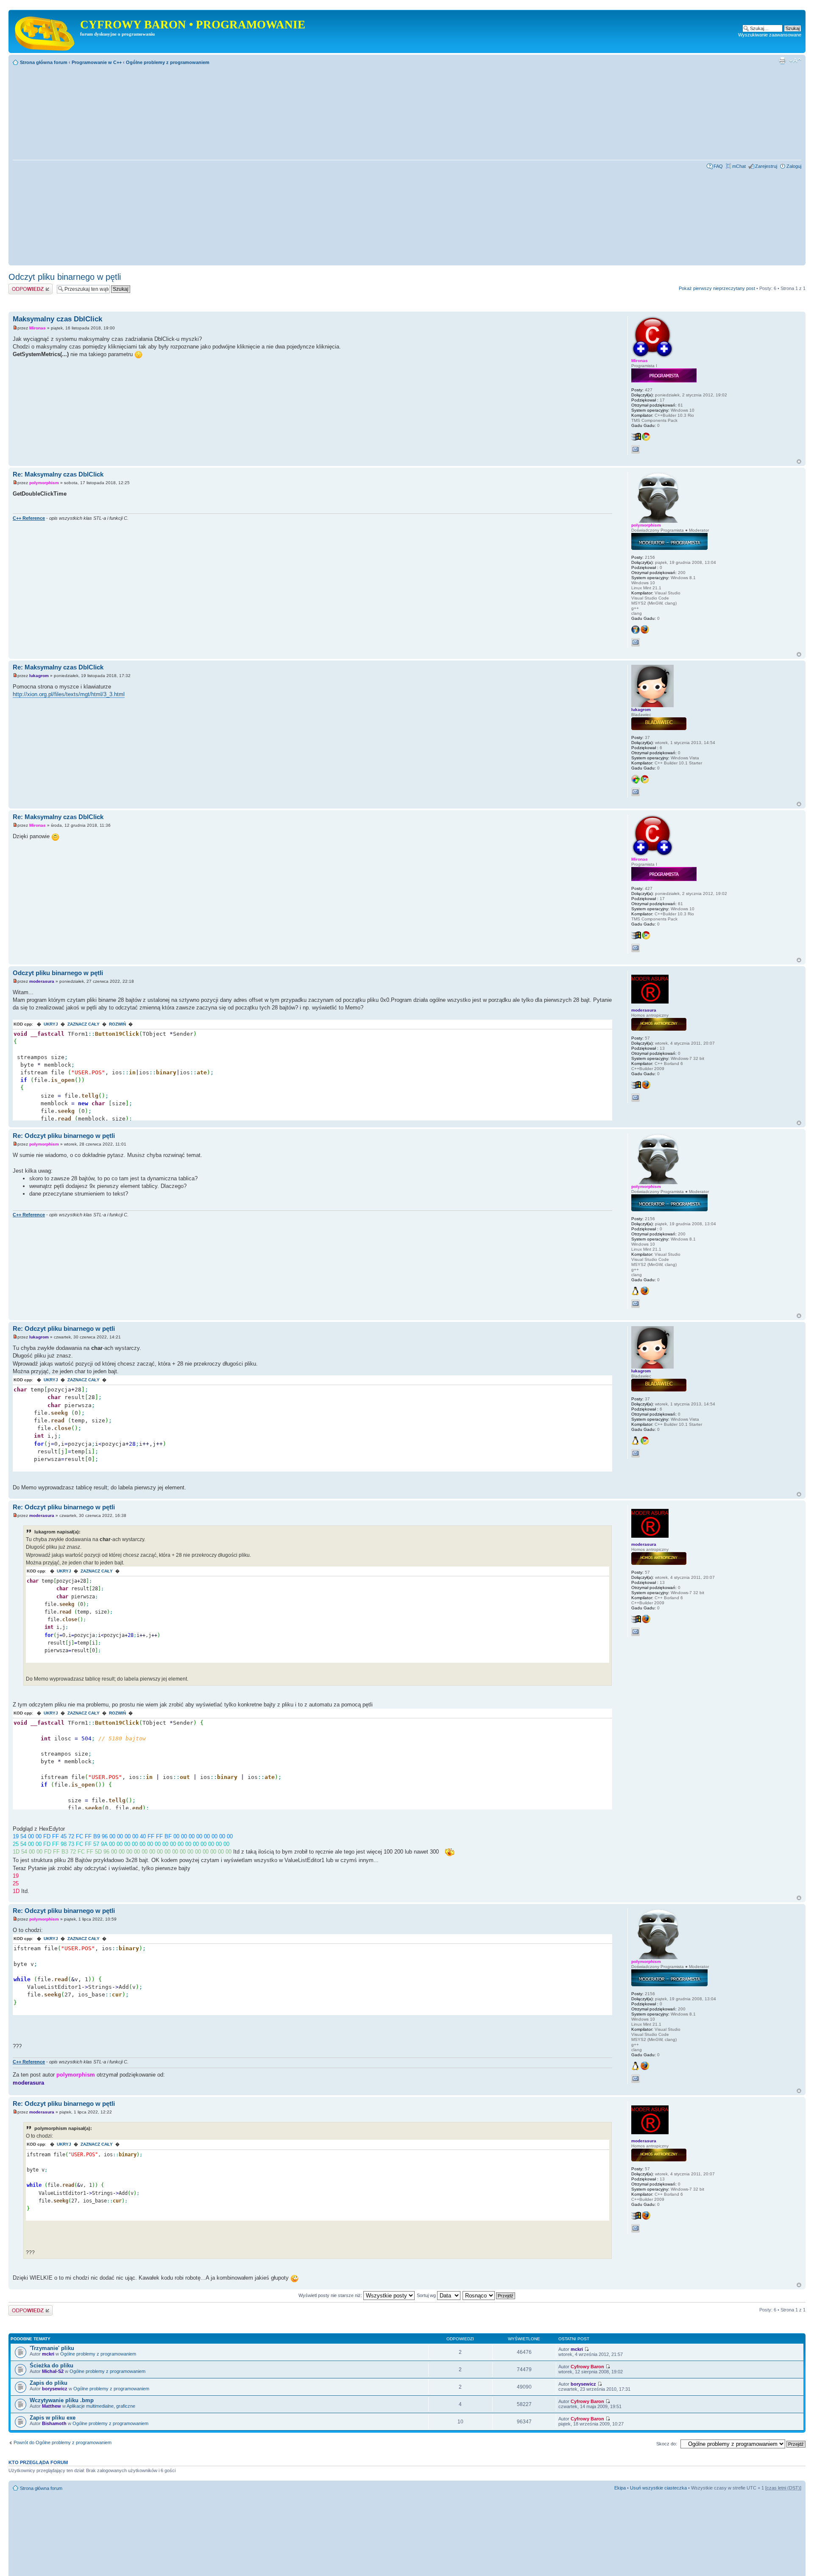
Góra (799, 461)
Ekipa (620, 2488)
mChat (739, 166)
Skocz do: (667, 2444)
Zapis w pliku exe (53, 2418)
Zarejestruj (766, 166)
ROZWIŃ (117, 1024)
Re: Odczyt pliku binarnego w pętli (64, 1136)
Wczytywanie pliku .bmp (62, 2400)
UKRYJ (51, 1024)
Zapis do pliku (49, 2383)
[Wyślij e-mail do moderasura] (636, 1098)
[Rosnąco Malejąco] (489, 2295)
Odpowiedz (20, 286)
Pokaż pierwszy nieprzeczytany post (717, 288)
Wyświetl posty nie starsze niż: (331, 2295)
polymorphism (44, 483)
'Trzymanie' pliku (52, 2348)
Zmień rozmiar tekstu (795, 61)
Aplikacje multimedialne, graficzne (101, 2406)
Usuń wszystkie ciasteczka (658, 2488)
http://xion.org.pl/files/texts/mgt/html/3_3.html (69, 694)
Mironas (38, 328)
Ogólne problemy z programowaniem (168, 62)
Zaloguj (794, 166)
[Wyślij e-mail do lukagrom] (636, 792)
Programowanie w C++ (97, 62)
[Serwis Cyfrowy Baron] (45, 31)
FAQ (718, 166)
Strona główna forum (44, 62)
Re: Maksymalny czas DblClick (58, 474)
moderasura (42, 981)
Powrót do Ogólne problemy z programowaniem (63, 2442)
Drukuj (782, 61)
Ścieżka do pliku (52, 2366)
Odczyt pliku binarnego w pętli (65, 277)
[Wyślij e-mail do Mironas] (636, 449)
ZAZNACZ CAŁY (84, 1024)
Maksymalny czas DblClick (57, 319)
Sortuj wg (427, 2295)
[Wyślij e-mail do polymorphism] (636, 642)
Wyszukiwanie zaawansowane (770, 35)
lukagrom (39, 676)
